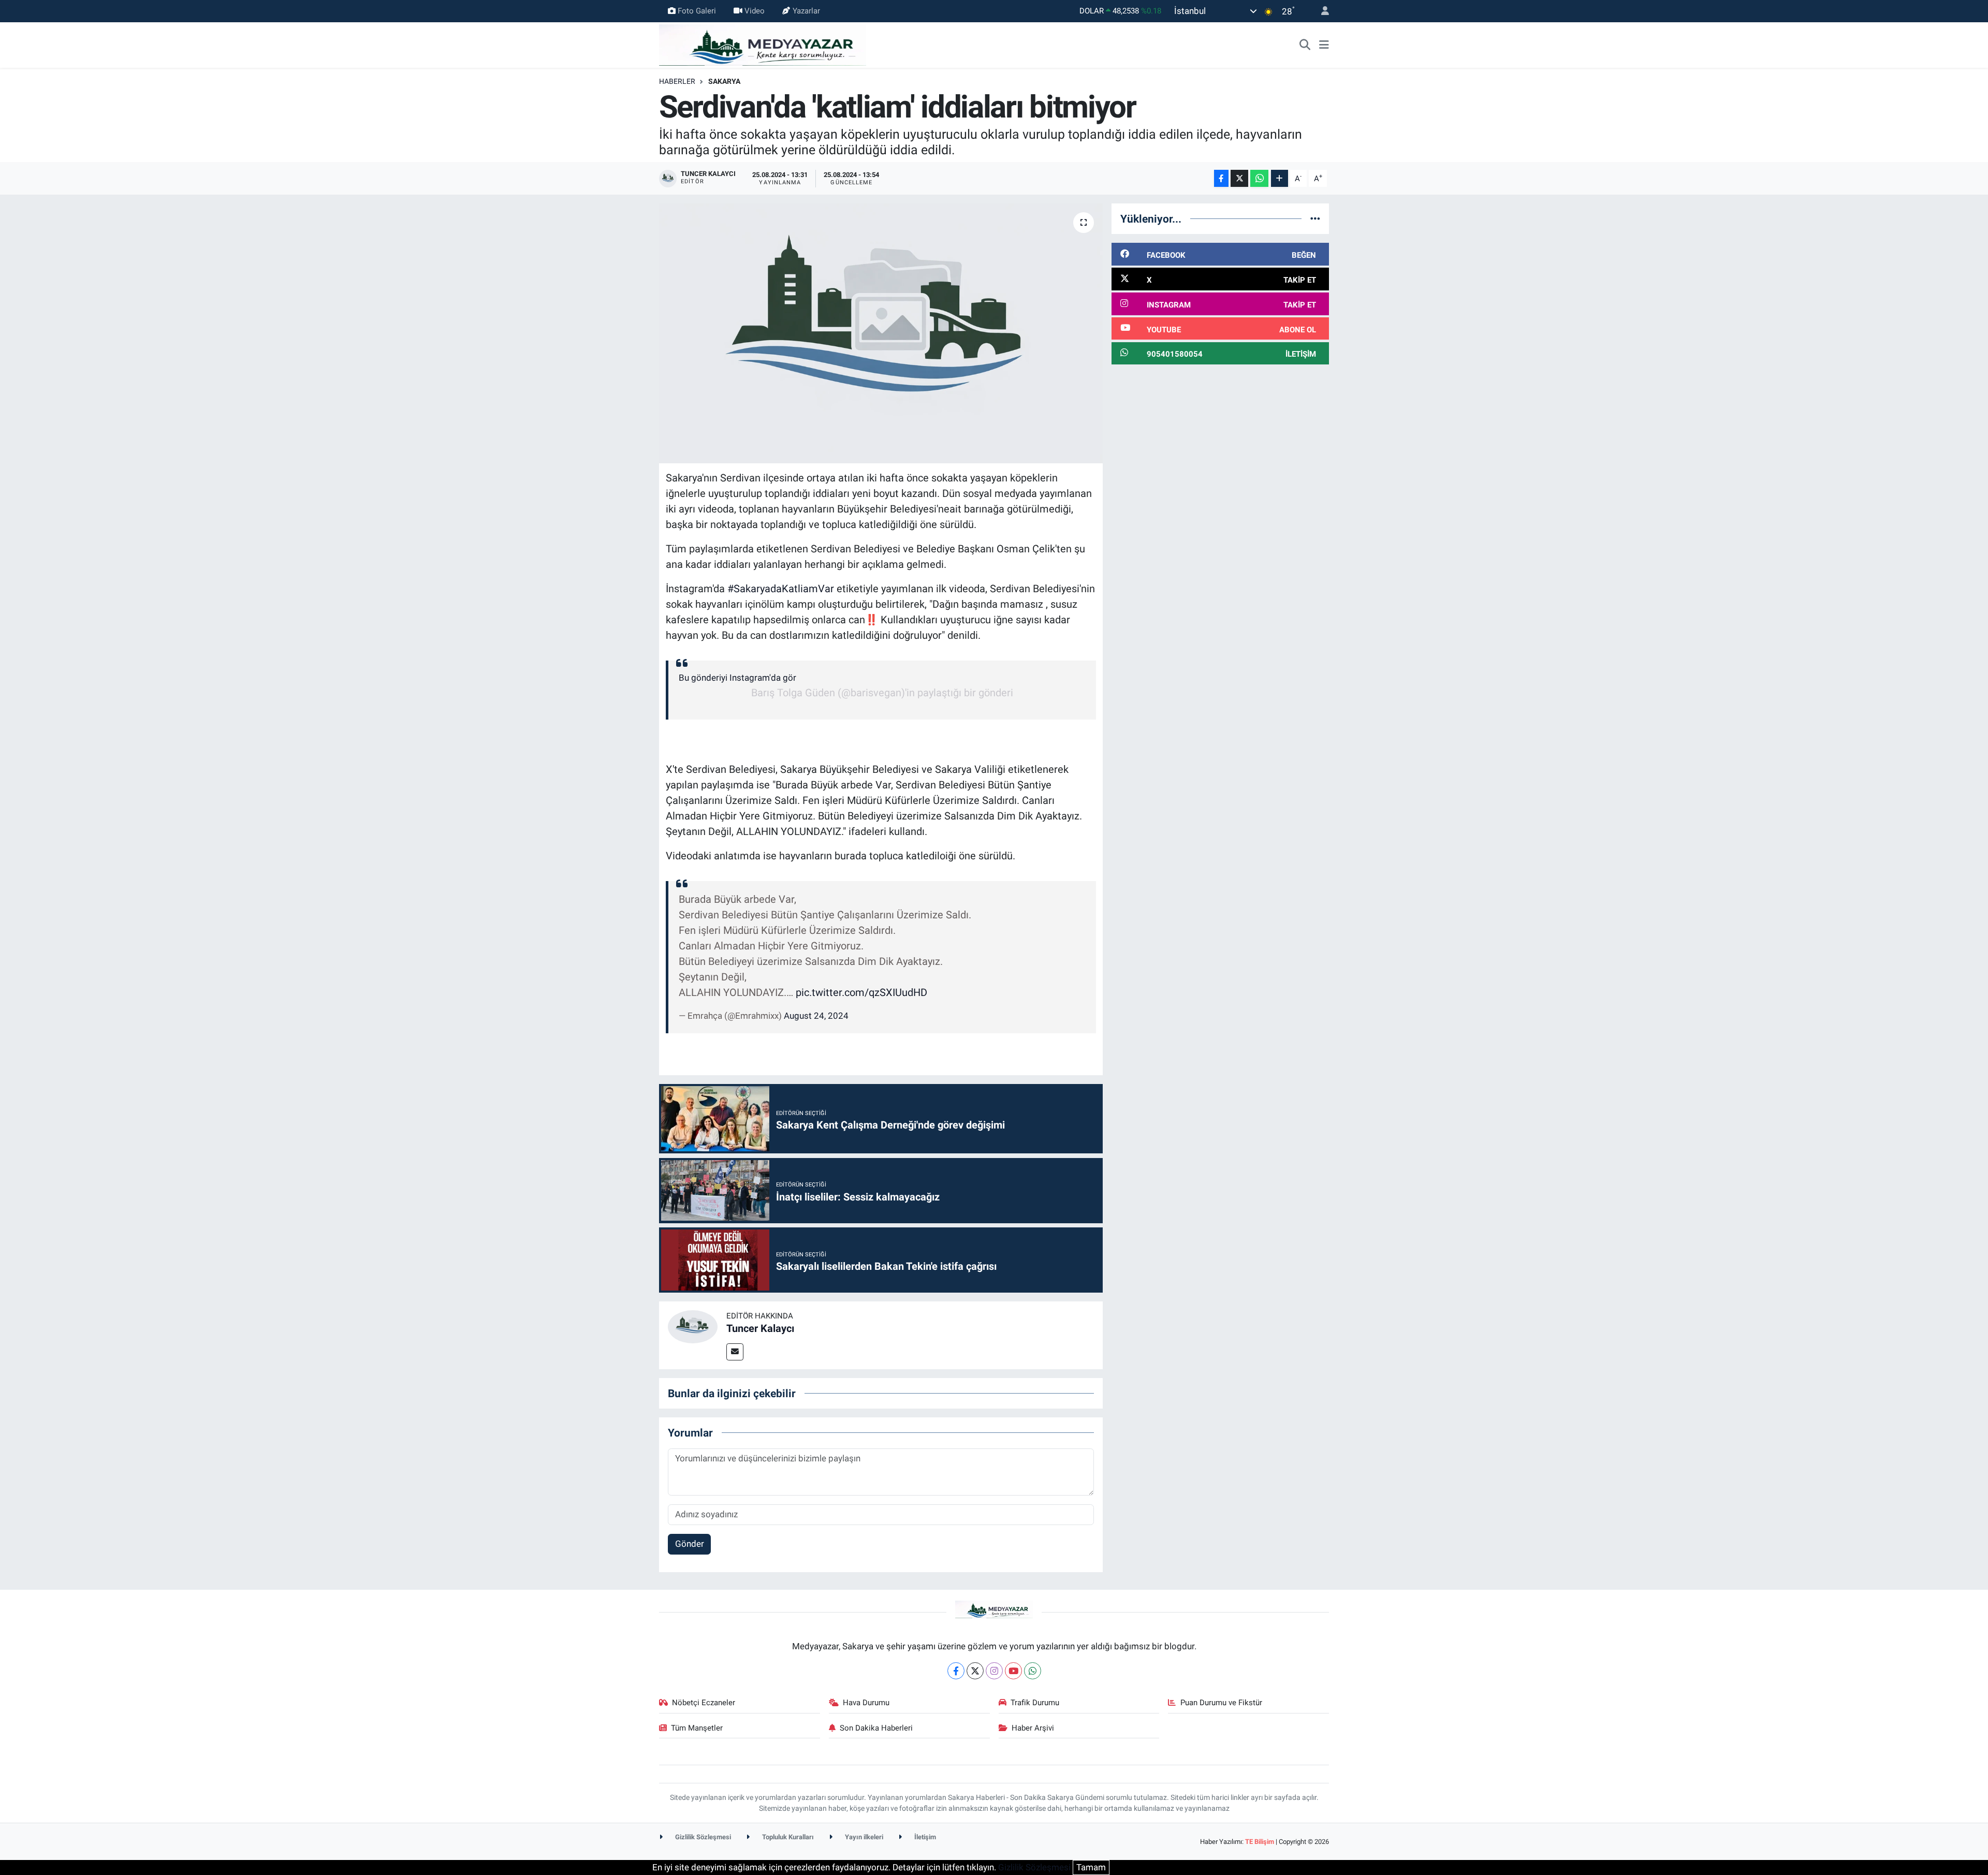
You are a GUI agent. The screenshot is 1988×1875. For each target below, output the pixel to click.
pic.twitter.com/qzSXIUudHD (861, 992)
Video (755, 11)
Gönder (690, 1544)
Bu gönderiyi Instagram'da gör (737, 678)
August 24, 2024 (816, 1016)
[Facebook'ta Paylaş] (1221, 178)
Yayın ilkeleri (863, 1837)
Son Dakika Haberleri (876, 1728)
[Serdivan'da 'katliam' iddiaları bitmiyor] (881, 333)
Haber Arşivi (1033, 1728)
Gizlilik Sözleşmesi (702, 1837)
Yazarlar (806, 11)
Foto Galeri (697, 11)
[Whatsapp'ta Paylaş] (1259, 178)
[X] (975, 1671)
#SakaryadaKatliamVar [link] (781, 589)
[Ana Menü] (1324, 45)
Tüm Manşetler (697, 1728)
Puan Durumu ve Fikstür (1221, 1703)
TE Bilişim (1260, 1842)
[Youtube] (1013, 1671)
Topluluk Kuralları (787, 1837)
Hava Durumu (866, 1703)
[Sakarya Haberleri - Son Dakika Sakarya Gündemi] (763, 44)
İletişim (924, 1837)
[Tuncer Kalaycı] (693, 1326)
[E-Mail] (735, 1352)
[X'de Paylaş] (1239, 178)
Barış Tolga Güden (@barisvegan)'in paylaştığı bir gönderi (882, 693)
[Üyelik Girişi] (1321, 11)
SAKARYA (724, 81)
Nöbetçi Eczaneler (704, 1703)
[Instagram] (994, 1671)
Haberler (677, 81)
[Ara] (1305, 45)
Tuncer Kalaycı (760, 1328)
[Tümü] (1315, 218)
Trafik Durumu (1035, 1703)
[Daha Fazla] (1280, 178)
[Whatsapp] (1033, 1671)
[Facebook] (956, 1671)
